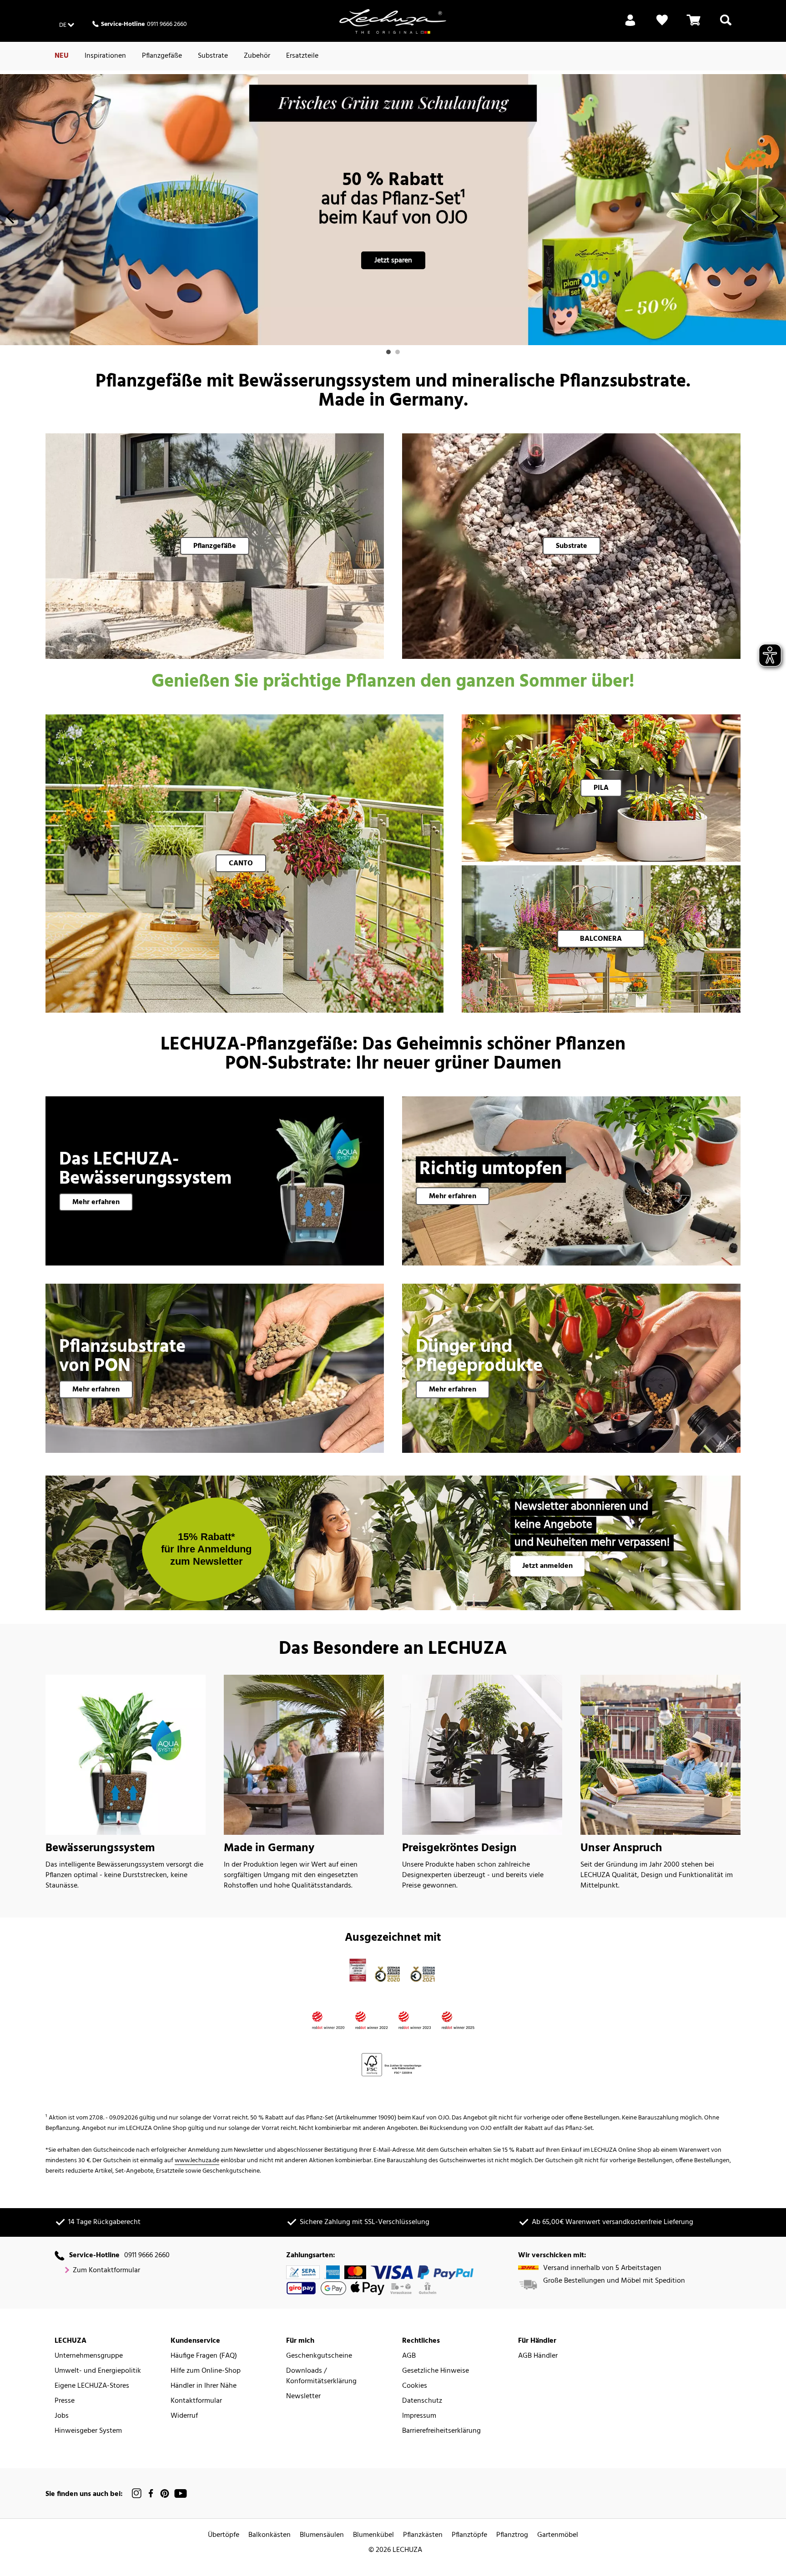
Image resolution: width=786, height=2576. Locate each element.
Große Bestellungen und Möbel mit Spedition (614, 2281)
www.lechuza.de (197, 2161)
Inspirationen (105, 56)
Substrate (213, 56)
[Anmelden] (630, 25)
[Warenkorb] (694, 25)
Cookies (415, 2386)
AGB (409, 2356)
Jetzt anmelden (547, 1566)
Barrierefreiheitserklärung (441, 2431)
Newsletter (303, 2397)
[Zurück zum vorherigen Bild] (10, 219)
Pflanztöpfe (469, 2535)
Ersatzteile (302, 56)
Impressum (419, 2416)
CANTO (241, 864)
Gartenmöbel (558, 2535)
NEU (62, 56)
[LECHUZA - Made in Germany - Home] (393, 21)
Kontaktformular (196, 2401)
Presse (65, 2401)
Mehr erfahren (96, 1202)
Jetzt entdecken (393, 241)
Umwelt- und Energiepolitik (98, 2371)
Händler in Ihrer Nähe (204, 2386)
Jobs (62, 2416)
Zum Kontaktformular (106, 2271)
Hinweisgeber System (88, 2431)
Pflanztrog (512, 2535)
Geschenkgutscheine (319, 2356)
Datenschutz (422, 2401)
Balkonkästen (270, 2535)
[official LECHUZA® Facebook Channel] (151, 2493)
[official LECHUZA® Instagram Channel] (137, 2493)
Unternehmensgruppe (89, 2356)
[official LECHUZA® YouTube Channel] (181, 2493)
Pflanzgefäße (162, 56)
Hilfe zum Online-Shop (206, 2371)
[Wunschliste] (662, 25)
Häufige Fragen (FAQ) (204, 2356)
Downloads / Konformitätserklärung (321, 2376)
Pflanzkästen (423, 2535)
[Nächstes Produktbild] (776, 219)
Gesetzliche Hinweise (436, 2371)
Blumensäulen (322, 2535)
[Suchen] (726, 25)
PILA (601, 788)
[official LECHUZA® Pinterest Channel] (165, 2493)
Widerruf (184, 2416)
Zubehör (257, 56)
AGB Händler (538, 2356)
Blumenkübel (373, 2535)
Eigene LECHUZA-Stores (92, 2386)
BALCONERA (601, 939)
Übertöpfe (224, 2535)
